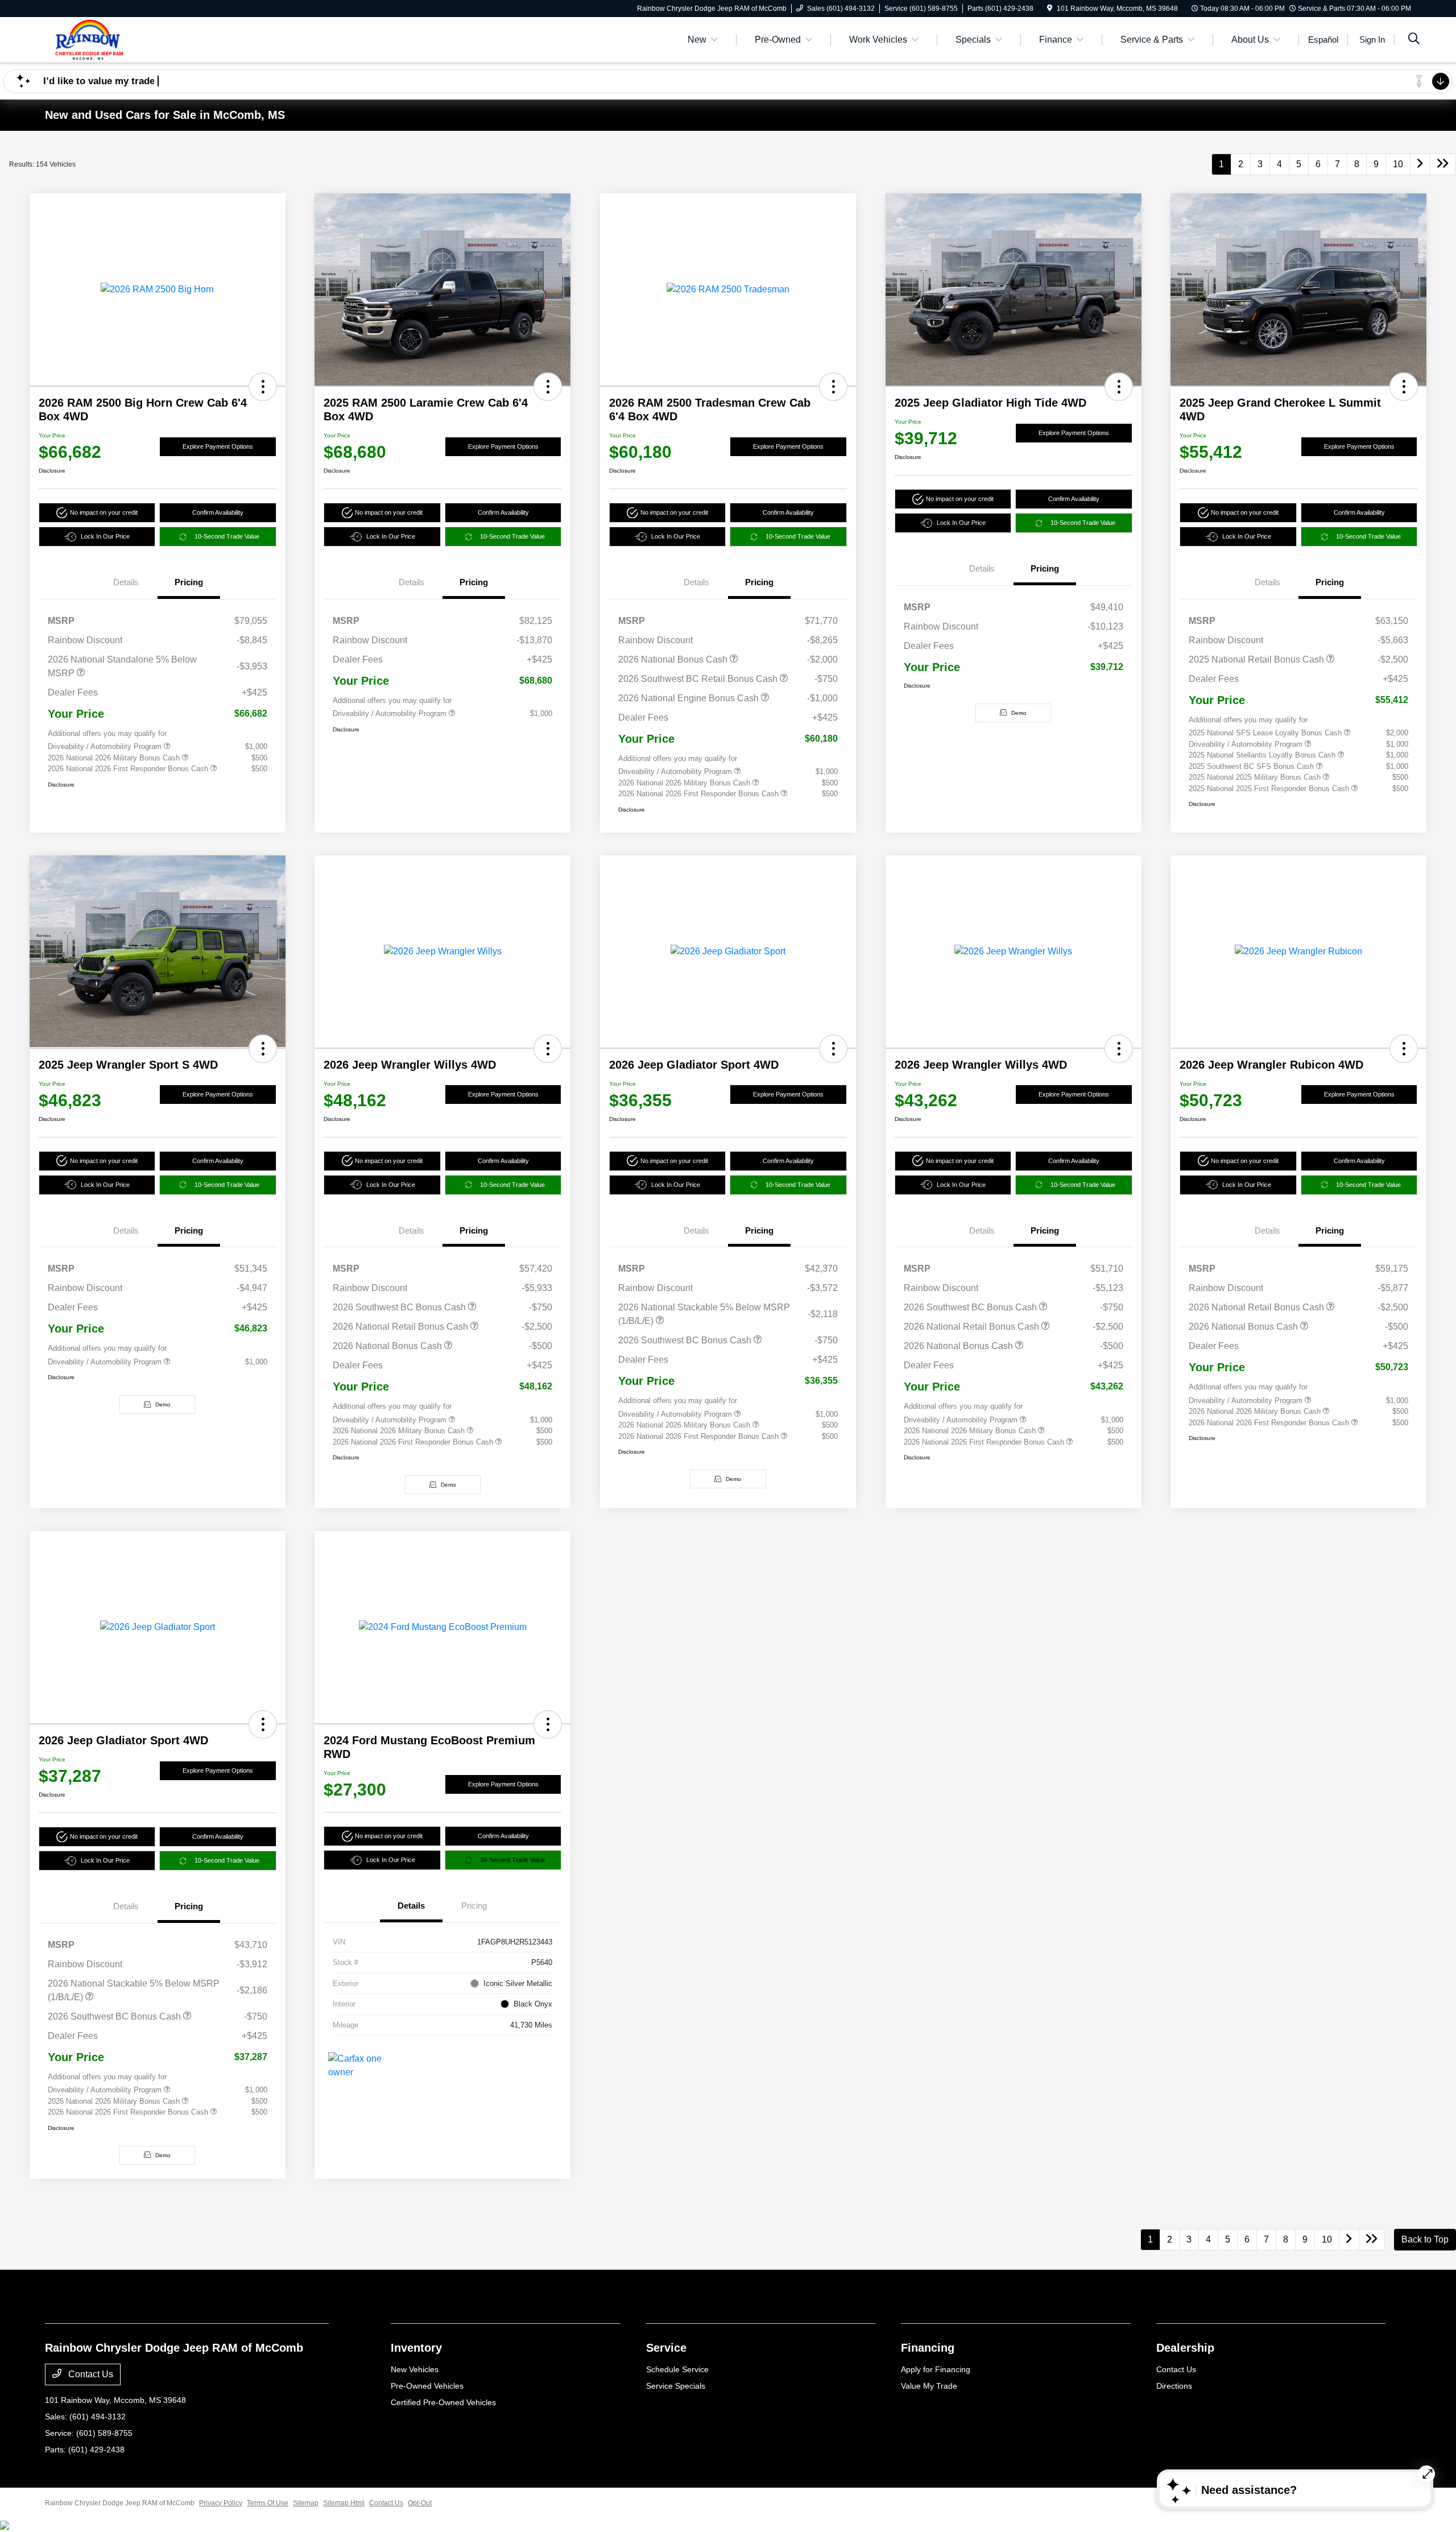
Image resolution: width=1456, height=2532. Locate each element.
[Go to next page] (1420, 164)
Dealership (1185, 2348)
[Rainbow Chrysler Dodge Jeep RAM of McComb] (143, 39)
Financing (928, 2348)
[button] (263, 387)
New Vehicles (415, 2369)
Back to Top (1425, 2239)
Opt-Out (420, 2503)
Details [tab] (126, 582)
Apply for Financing (936, 2369)
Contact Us (90, 2374)
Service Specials (676, 2386)
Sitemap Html (344, 2503)
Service (666, 2348)
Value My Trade (929, 2386)
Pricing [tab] (189, 582)
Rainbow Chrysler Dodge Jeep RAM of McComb (120, 2503)
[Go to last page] (1443, 164)
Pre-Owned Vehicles (427, 2386)
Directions (1174, 2386)
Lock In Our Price (105, 536)
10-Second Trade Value (227, 536)
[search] (1414, 40)
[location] (1050, 9)
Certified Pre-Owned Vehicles (443, 2402)
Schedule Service (677, 2369)
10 (1398, 164)
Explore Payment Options (218, 446)
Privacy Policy (221, 2503)
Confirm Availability (218, 512)
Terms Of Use (268, 2503)
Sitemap (306, 2503)
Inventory (416, 2348)
